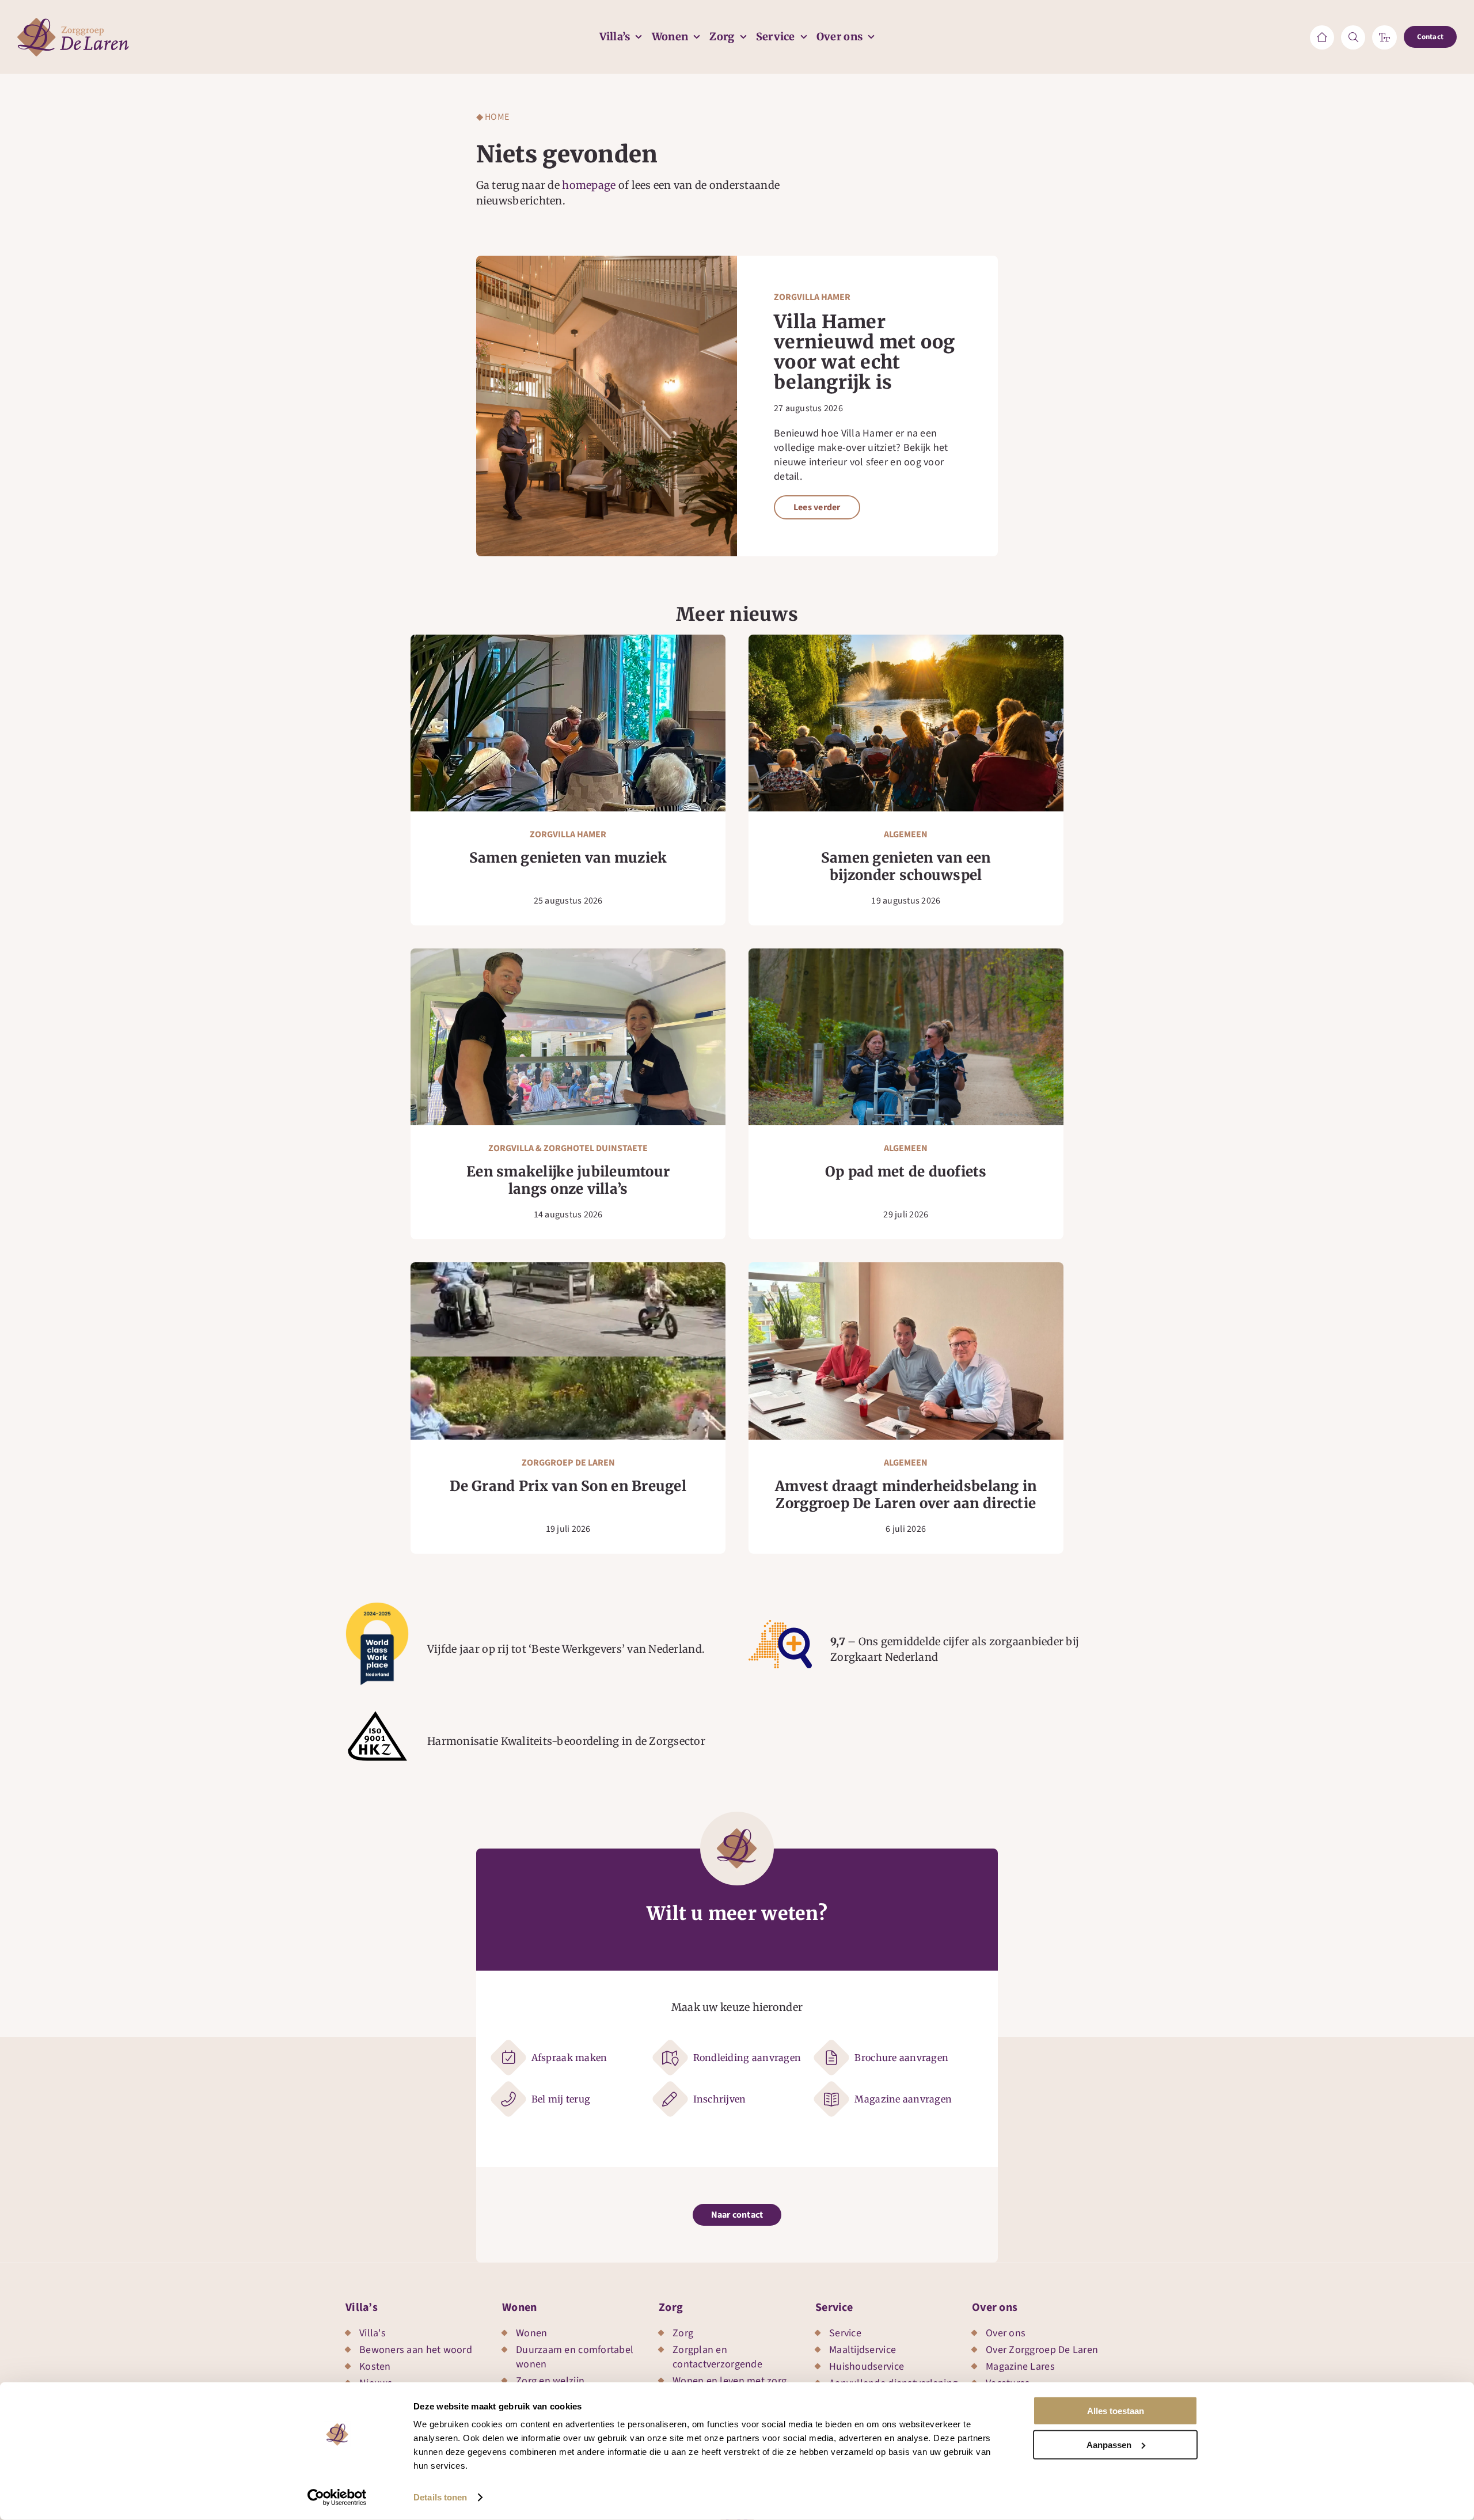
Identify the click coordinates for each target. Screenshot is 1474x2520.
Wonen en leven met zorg (730, 2381)
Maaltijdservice (863, 2350)
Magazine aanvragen (903, 2099)
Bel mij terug (561, 2099)
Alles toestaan (1116, 2411)
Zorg (671, 2308)
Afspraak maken (569, 2058)
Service (834, 2308)
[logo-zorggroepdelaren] (73, 23)
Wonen (520, 2308)
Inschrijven (720, 2099)
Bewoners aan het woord (416, 2350)
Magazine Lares (1020, 2367)
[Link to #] (1353, 37)
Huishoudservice (867, 2367)
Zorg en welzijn (550, 2381)
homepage (589, 185)
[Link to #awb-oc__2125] (1384, 37)
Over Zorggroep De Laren (1042, 2350)
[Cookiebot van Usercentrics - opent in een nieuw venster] (337, 2498)
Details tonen (440, 2497)
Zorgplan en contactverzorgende (717, 2357)
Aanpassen (1109, 2444)
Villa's (373, 2333)
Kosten (375, 2367)
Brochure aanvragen (901, 2058)
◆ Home (493, 117)
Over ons (995, 2308)
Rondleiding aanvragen (747, 2058)
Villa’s (362, 2308)
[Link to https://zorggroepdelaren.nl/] (1322, 37)
